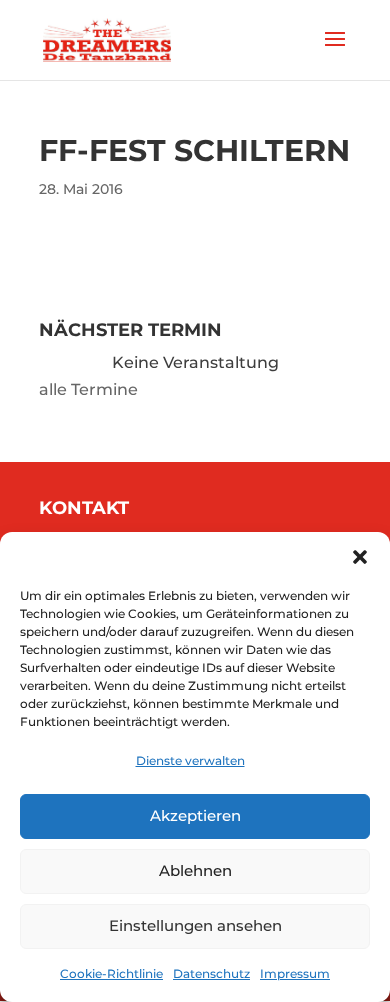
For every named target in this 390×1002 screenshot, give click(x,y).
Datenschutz (211, 973)
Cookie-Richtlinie (111, 973)
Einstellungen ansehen (195, 925)
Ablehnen (195, 870)
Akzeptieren (195, 815)
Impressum (295, 973)
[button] (360, 557)
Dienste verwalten (190, 760)
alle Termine (88, 389)
